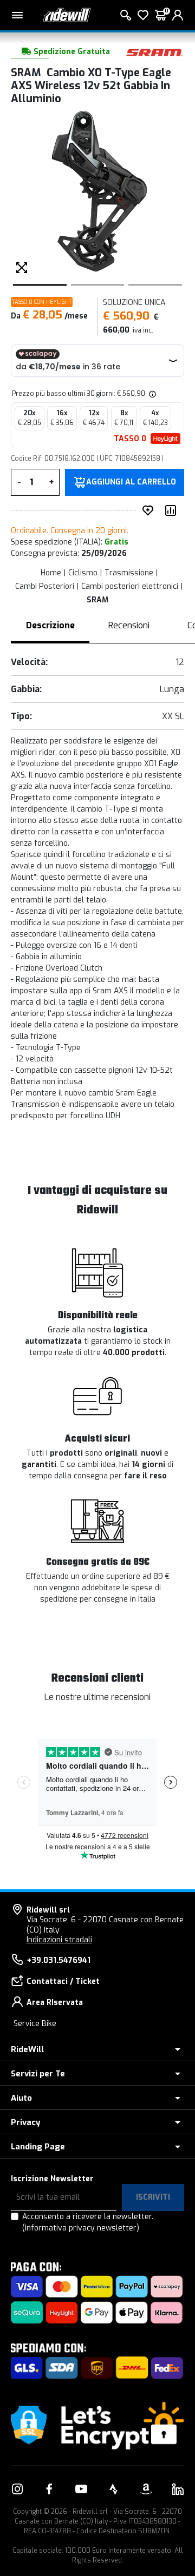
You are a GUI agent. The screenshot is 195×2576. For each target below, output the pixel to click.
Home (51, 573)
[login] (178, 15)
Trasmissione (129, 573)
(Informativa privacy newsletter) (81, 2228)
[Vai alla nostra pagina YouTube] (81, 2489)
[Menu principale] (17, 15)
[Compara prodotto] (173, 510)
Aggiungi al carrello (131, 482)
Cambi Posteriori (45, 586)
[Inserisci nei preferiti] (150, 510)
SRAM (97, 600)
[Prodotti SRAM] (154, 52)
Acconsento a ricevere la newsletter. (88, 2222)
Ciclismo (83, 573)
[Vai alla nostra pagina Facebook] (49, 2489)
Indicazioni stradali (59, 1940)
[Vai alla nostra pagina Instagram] (17, 2489)
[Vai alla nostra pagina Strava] (114, 2489)
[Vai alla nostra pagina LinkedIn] (178, 2489)
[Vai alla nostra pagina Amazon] (146, 2489)
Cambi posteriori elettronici (130, 586)
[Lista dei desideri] (143, 15)
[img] (152, 394)
